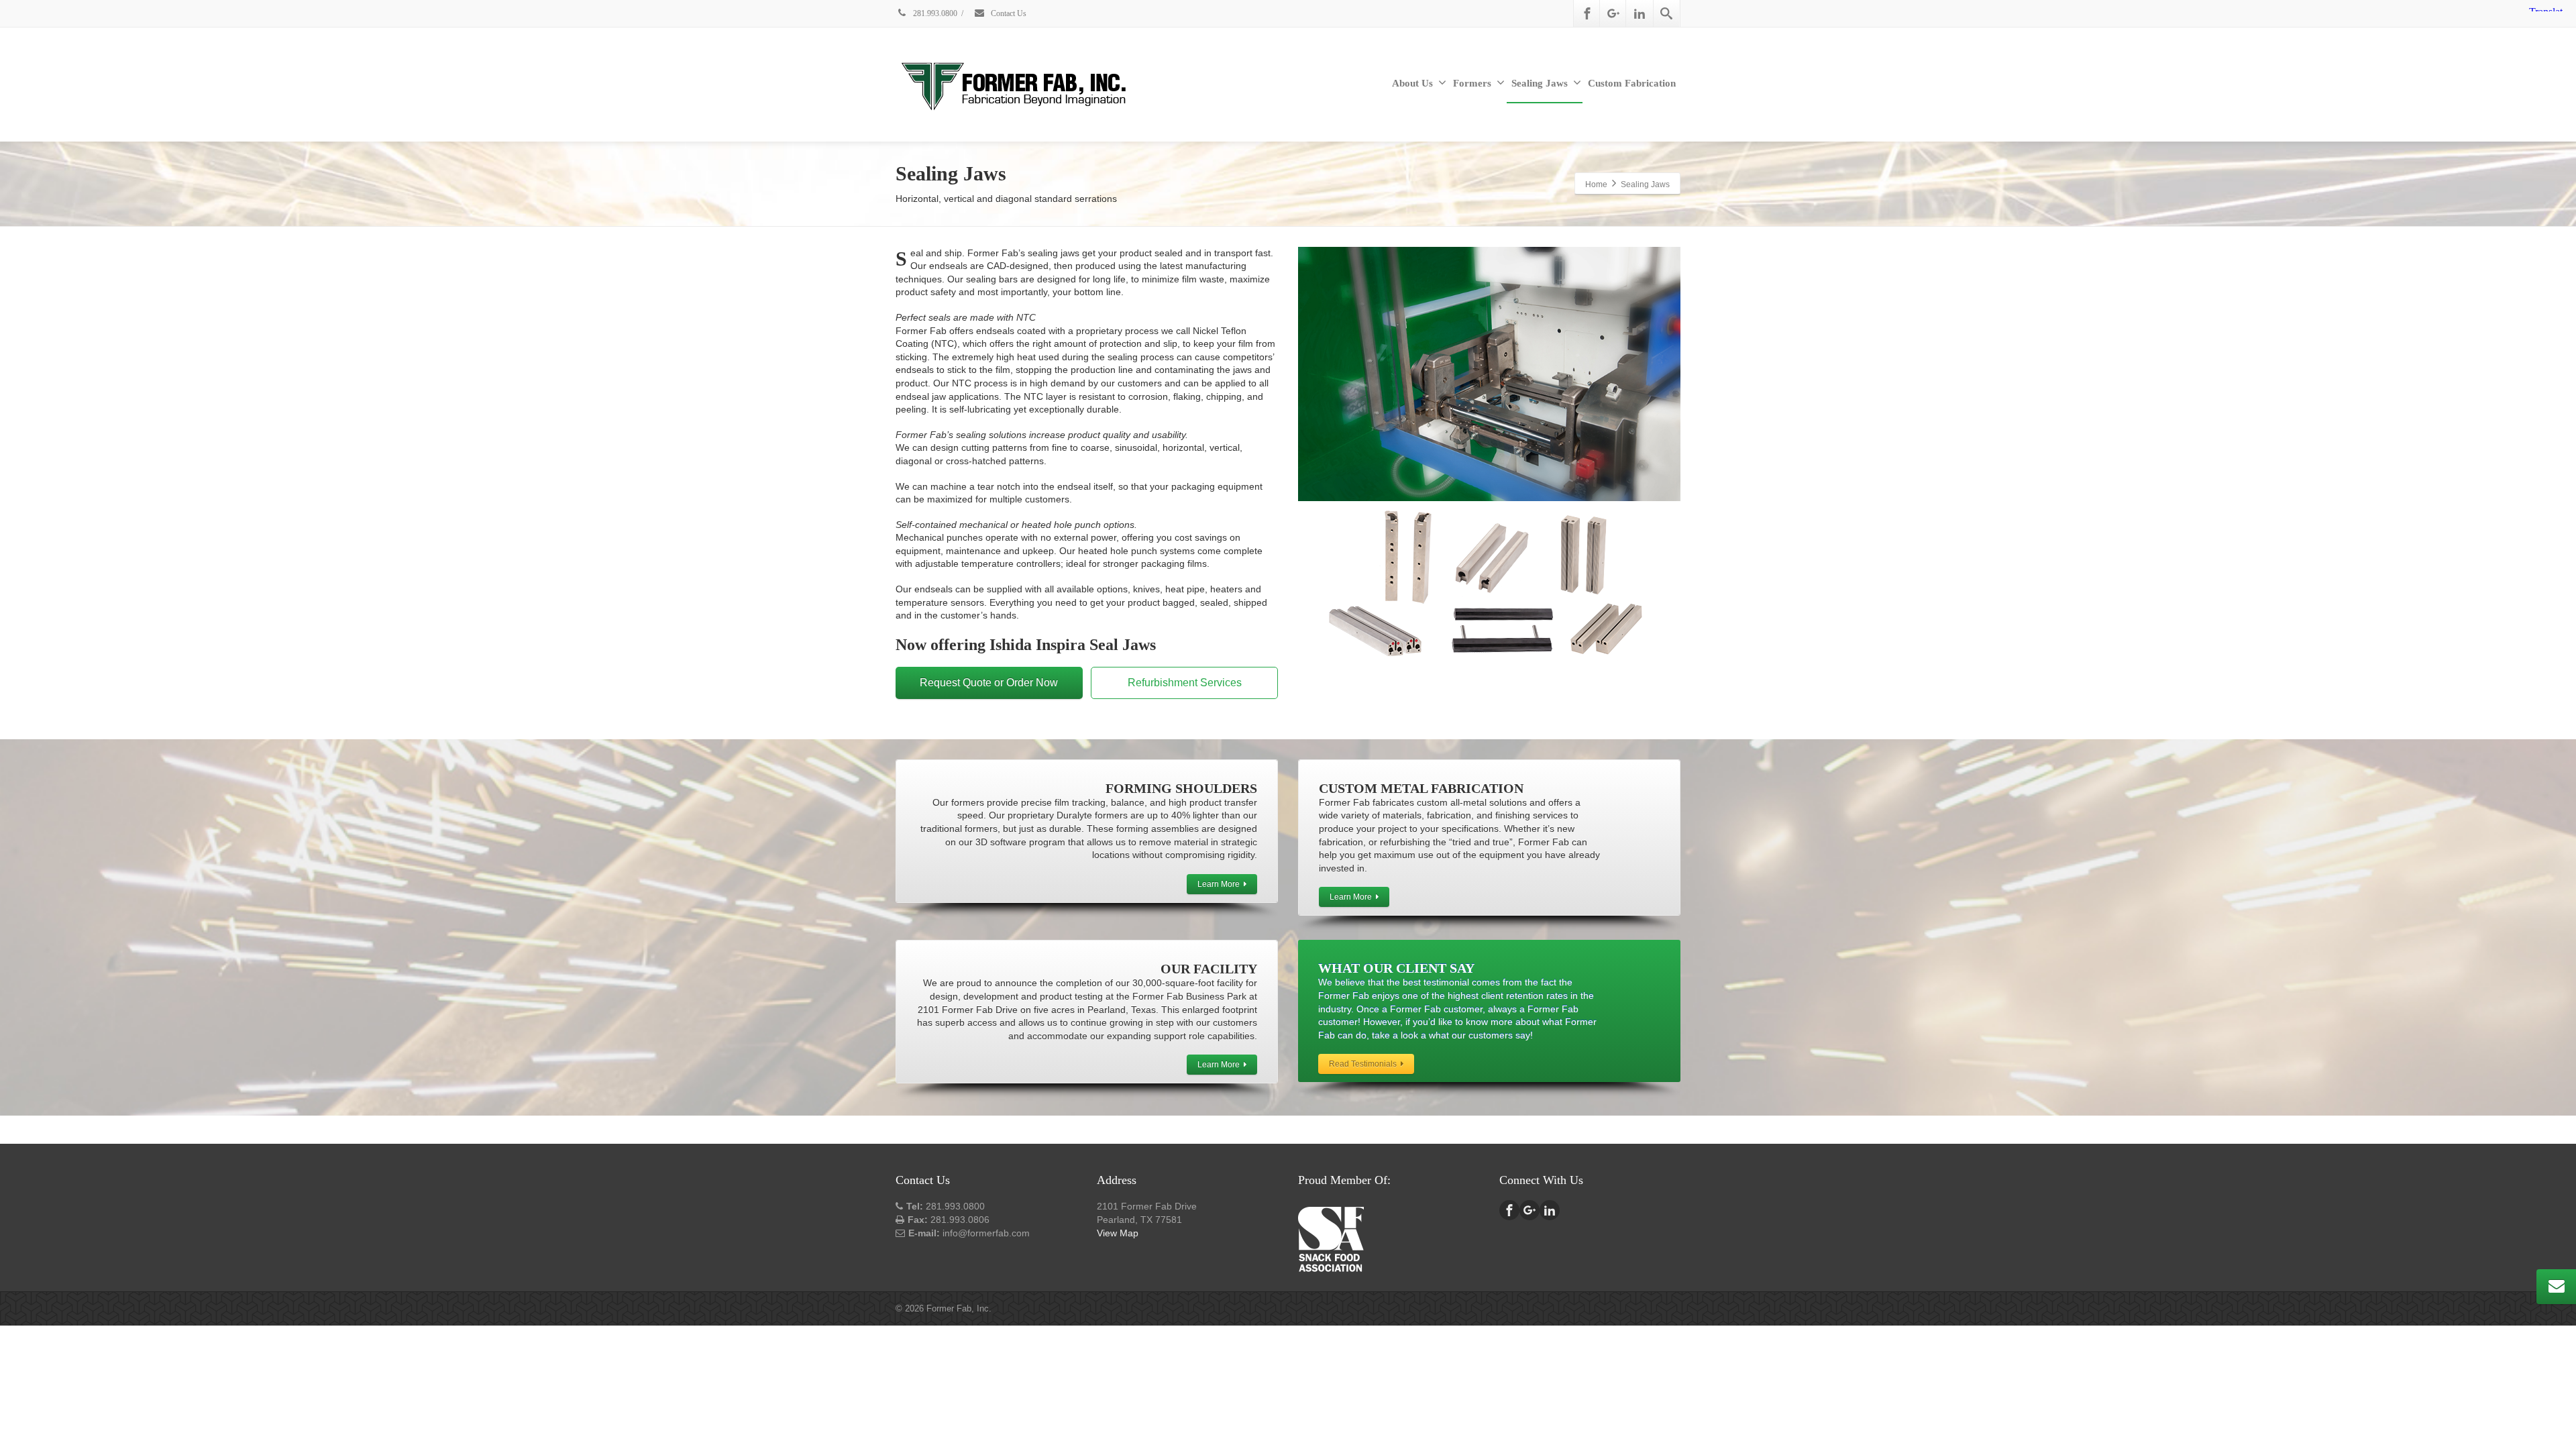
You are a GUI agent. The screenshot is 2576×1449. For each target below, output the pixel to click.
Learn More (1219, 884)
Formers (1472, 83)
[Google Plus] (1613, 13)
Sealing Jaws (1540, 83)
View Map (1118, 1233)
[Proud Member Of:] (1331, 1238)
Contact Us (1008, 13)
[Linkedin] (1640, 13)
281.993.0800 (934, 13)
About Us (1412, 83)
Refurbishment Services (1185, 683)
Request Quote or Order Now (989, 683)
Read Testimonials (1363, 1064)
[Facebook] (1587, 13)
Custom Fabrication (1632, 83)
